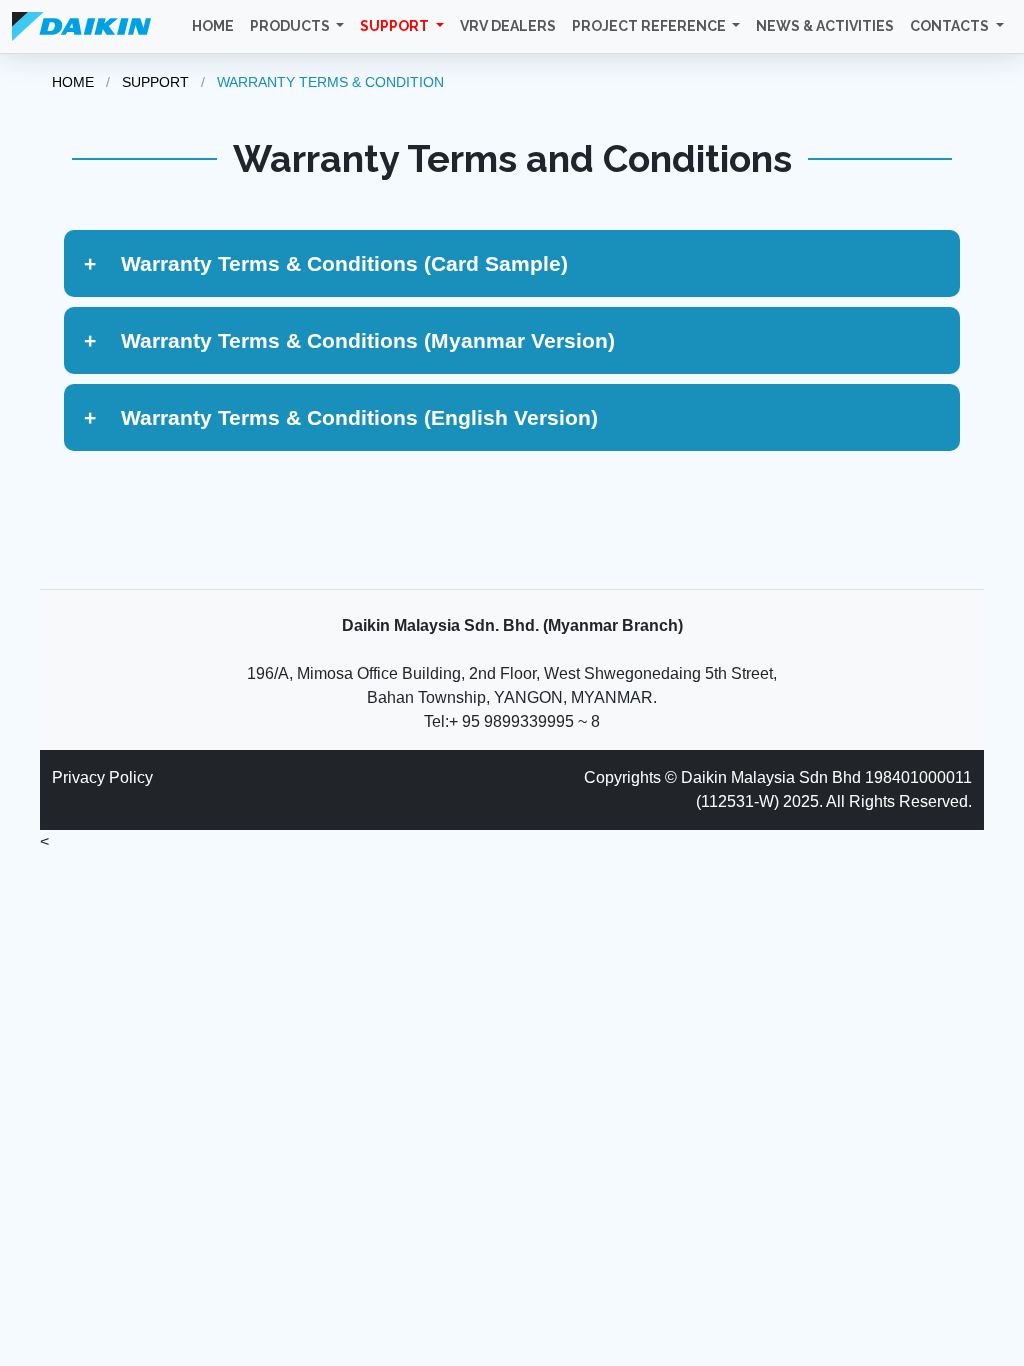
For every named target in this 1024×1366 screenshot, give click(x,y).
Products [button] (291, 26)
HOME (213, 26)
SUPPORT (155, 82)
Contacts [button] (951, 26)
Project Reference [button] (650, 26)
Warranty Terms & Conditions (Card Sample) (326, 263)
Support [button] (396, 26)
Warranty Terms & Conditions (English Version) (341, 417)
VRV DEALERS (508, 26)
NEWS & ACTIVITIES (825, 26)
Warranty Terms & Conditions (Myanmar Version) (349, 340)
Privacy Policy (102, 777)
